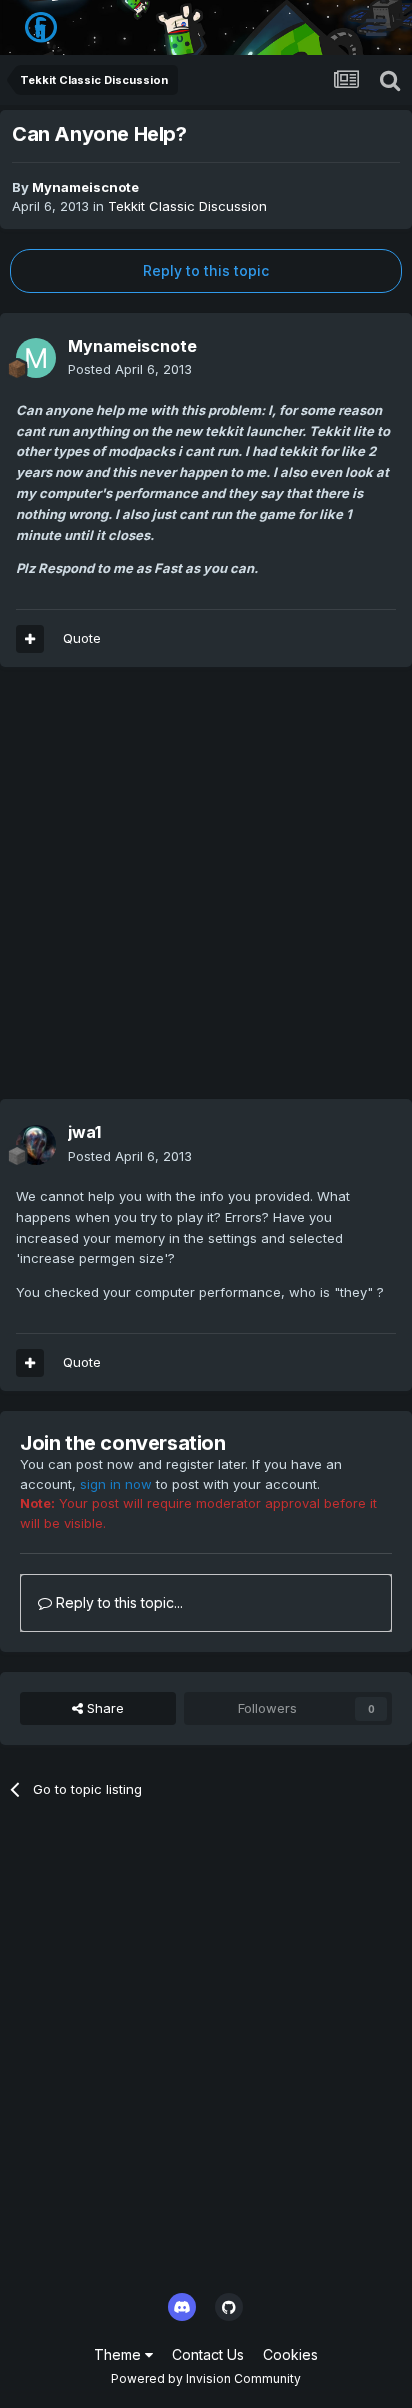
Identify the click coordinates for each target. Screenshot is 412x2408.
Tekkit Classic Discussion (187, 206)
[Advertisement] (206, 893)
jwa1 (84, 1132)
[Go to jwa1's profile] (36, 1145)
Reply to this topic (206, 270)
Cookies (290, 2354)
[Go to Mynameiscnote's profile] (36, 358)
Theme (119, 2354)
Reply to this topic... (117, 1602)
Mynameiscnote (85, 187)
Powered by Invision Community (206, 2378)
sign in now (116, 1484)
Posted (130, 369)
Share (103, 1708)
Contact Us (208, 2354)
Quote (82, 638)
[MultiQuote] (30, 639)
